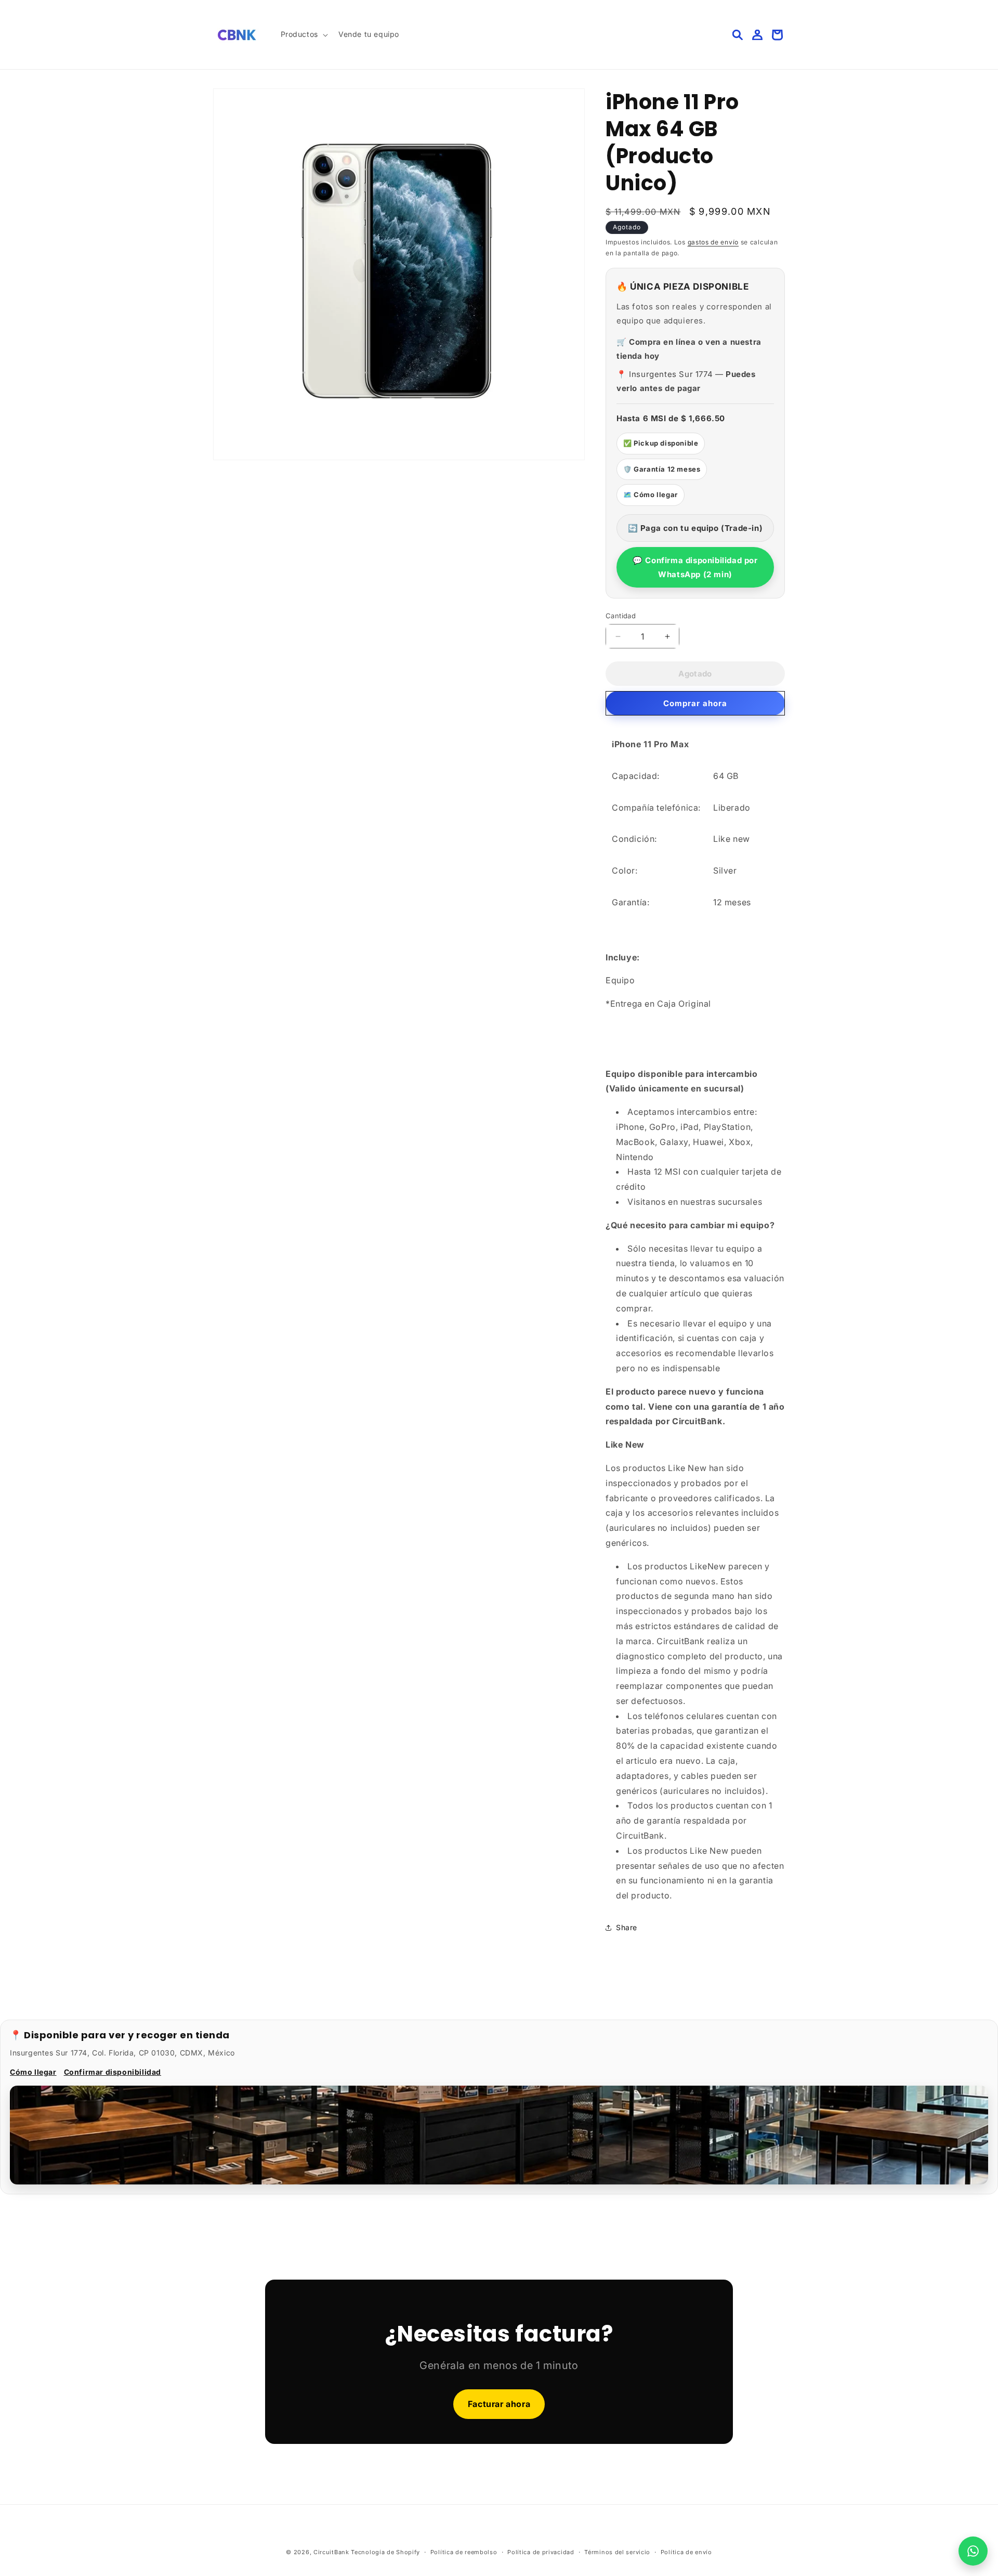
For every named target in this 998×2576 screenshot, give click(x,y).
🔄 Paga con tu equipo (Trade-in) (695, 528)
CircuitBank (331, 2552)
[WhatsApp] (973, 2551)
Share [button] (627, 1927)
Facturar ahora (499, 2404)
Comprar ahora (695, 703)
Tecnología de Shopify (385, 2552)
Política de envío (686, 2552)
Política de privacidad (541, 2552)
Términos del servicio (617, 2552)
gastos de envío (713, 242)
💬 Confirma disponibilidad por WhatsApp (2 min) (695, 567)
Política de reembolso (464, 2552)
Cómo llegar (33, 2072)
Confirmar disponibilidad (113, 2072)
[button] (303, 34)
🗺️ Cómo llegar (651, 495)
